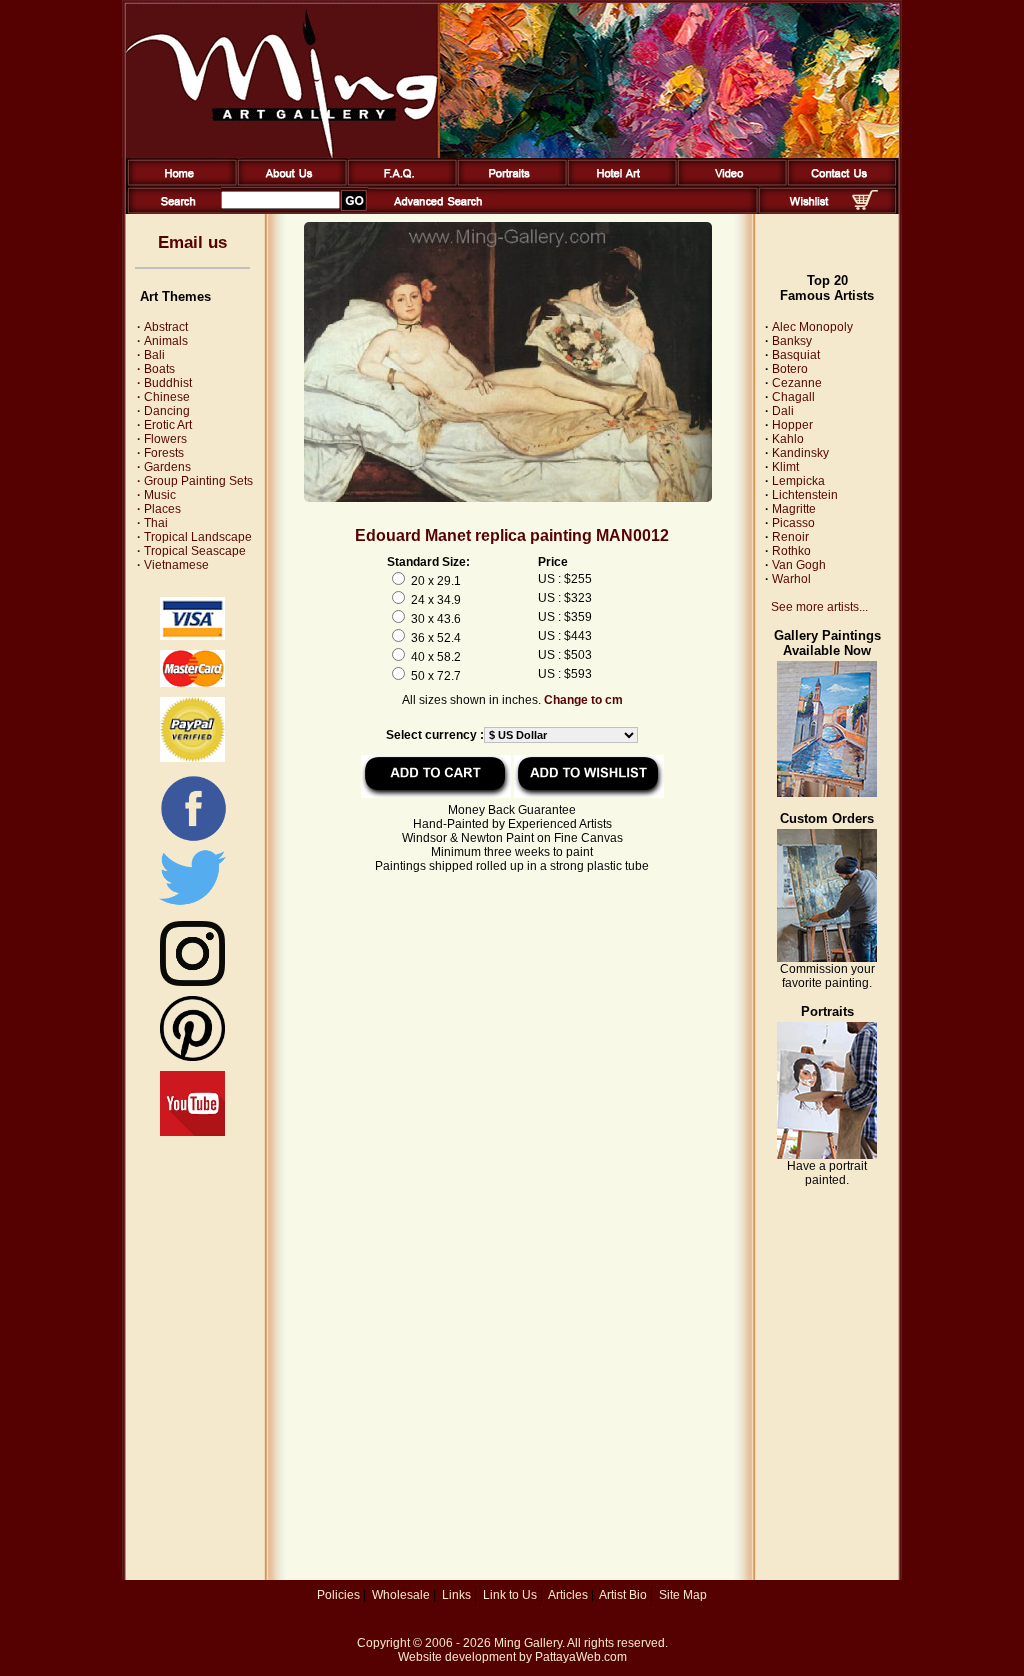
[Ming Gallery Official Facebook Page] (193, 840)
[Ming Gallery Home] (178, 182)
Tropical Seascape (191, 551)
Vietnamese (173, 565)
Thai (152, 523)
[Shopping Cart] (865, 206)
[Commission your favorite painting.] (827, 958)
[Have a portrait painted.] (827, 1155)
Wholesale (401, 1595)
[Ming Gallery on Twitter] (192, 907)
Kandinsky (800, 453)
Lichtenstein (805, 495)
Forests (160, 453)
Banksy (792, 341)
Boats (156, 369)
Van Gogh (799, 565)
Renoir (790, 537)
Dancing (163, 411)
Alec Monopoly (812, 327)
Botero (790, 369)
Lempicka (798, 481)
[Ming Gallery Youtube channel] (192, 1132)
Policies (338, 1595)
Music (156, 495)
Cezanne (797, 383)
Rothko (791, 551)
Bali (151, 355)
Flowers (162, 439)
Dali (783, 411)
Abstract (162, 327)
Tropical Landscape (194, 537)
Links (456, 1595)
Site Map (683, 1595)
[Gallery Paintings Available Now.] (827, 793)
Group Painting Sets (195, 481)
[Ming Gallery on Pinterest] (192, 1057)
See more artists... (819, 607)
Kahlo (788, 439)
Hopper (792, 425)
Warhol (791, 579)
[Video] (728, 182)
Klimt (785, 467)
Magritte (794, 509)
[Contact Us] (838, 182)
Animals (162, 341)
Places (159, 509)
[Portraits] (508, 182)
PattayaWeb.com (581, 1657)
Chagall (793, 397)
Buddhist (164, 383)
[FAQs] (398, 182)
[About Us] (288, 182)
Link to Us (510, 1595)
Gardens (164, 467)
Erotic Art (164, 425)
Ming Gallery (528, 1643)
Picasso (793, 523)
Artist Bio (623, 1595)
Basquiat (796, 355)
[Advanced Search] (438, 210)
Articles (568, 1595)
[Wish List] (809, 210)
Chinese (163, 397)
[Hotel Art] (618, 182)
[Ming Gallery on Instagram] (192, 982)
